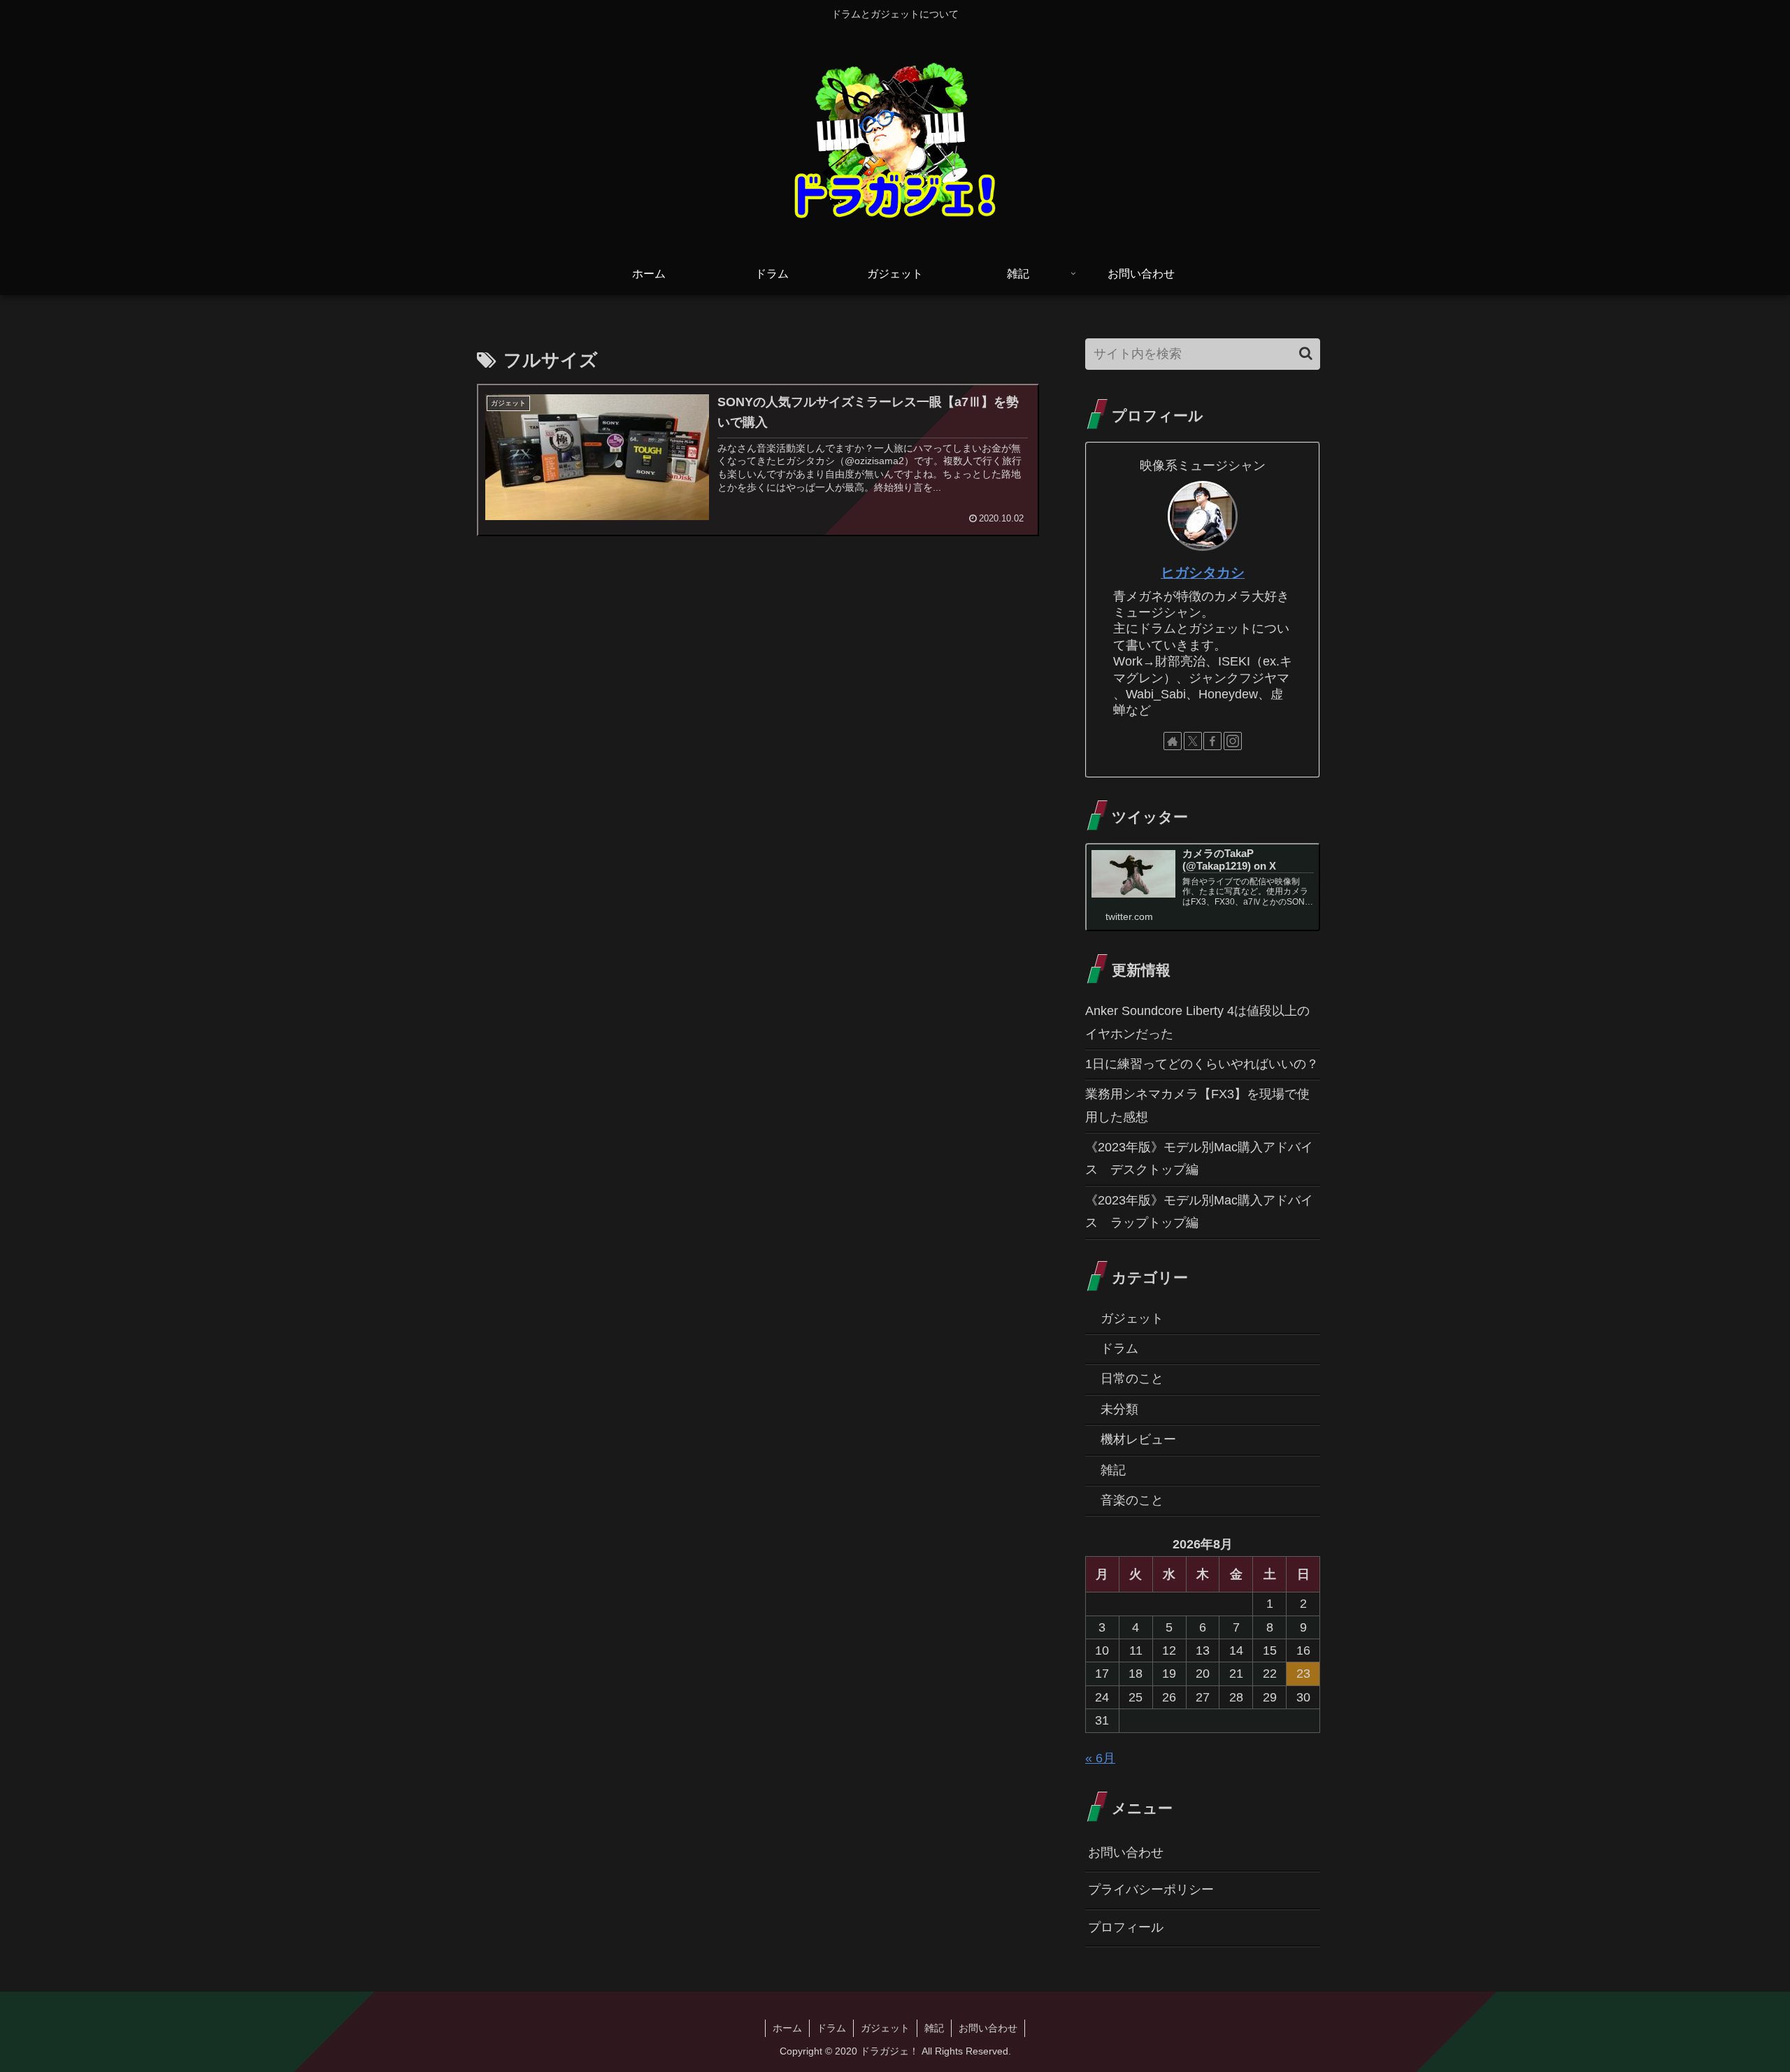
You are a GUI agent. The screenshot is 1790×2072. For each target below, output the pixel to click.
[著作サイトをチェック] (1173, 741)
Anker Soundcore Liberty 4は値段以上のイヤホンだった (1197, 1022)
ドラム (831, 2028)
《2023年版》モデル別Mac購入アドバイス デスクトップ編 (1199, 1158)
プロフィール (1126, 1927)
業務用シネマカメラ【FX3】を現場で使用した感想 (1197, 1105)
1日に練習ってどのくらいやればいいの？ (1202, 1064)
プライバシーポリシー (1151, 1890)
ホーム (787, 2028)
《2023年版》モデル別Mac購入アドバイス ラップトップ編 (1199, 1211)
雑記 (934, 2028)
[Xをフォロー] (1193, 741)
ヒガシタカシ (1203, 573)
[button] (1306, 353)
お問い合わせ (1126, 1852)
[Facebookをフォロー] (1212, 741)
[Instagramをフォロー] (1233, 741)
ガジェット (885, 2028)
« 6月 (1100, 1758)
